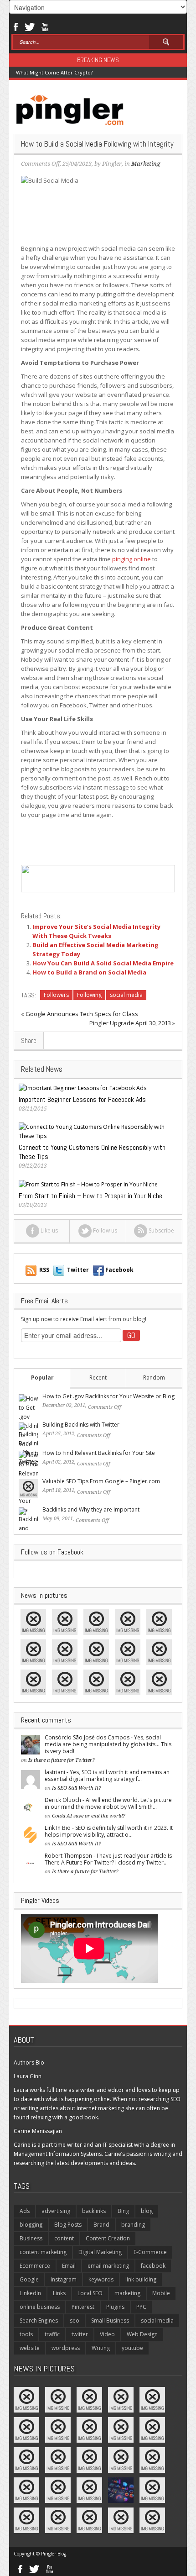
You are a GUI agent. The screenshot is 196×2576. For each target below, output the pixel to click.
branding (133, 2225)
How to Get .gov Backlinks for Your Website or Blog (108, 1396)
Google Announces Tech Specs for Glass (82, 1014)
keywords (101, 2279)
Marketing (146, 164)
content (64, 2238)
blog (147, 2211)
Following (89, 995)
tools (26, 2334)
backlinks (94, 2211)
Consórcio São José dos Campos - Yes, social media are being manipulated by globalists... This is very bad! (108, 1744)
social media (126, 995)
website (30, 2348)
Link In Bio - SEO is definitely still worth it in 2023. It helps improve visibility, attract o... (109, 1831)
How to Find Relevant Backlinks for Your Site (99, 1453)
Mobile (161, 2293)
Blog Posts (68, 2225)
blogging (31, 2225)
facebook (153, 2266)
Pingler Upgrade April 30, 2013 (130, 1023)
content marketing (43, 2252)
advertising (56, 2211)
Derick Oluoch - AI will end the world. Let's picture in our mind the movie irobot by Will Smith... (108, 1803)
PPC (141, 2307)
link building (141, 2279)
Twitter (30, 26)
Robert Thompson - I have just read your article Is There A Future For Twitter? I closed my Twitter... (108, 1859)
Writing (101, 2348)
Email (69, 2266)
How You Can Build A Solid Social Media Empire (103, 963)
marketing (127, 2293)
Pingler (112, 164)
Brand (101, 2225)
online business (40, 2307)
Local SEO (90, 2293)
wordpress (66, 2348)
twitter (80, 2334)
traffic (52, 2334)
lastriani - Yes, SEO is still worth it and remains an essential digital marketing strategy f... (107, 1775)
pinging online (132, 559)
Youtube (45, 26)
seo (75, 2321)
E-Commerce (150, 2252)
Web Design (142, 2334)
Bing (123, 2211)
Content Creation (108, 2238)
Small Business (110, 2321)
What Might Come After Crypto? (54, 72)
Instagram (64, 2279)
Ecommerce (35, 2266)
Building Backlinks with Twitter (81, 1425)
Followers (56, 995)
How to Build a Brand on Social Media (89, 972)
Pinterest (83, 2307)
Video (107, 2334)
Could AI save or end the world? (89, 1816)
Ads (25, 2211)
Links (59, 2293)
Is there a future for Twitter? (62, 1760)
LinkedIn (30, 2293)
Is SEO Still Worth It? (77, 1788)
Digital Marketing (100, 2252)
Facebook (15, 26)
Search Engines (39, 2321)
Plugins (115, 2307)
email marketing (108, 2266)
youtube (132, 2348)
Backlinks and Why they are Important (91, 1509)
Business (31, 2238)
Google (29, 2279)
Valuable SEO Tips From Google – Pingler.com (101, 1481)
